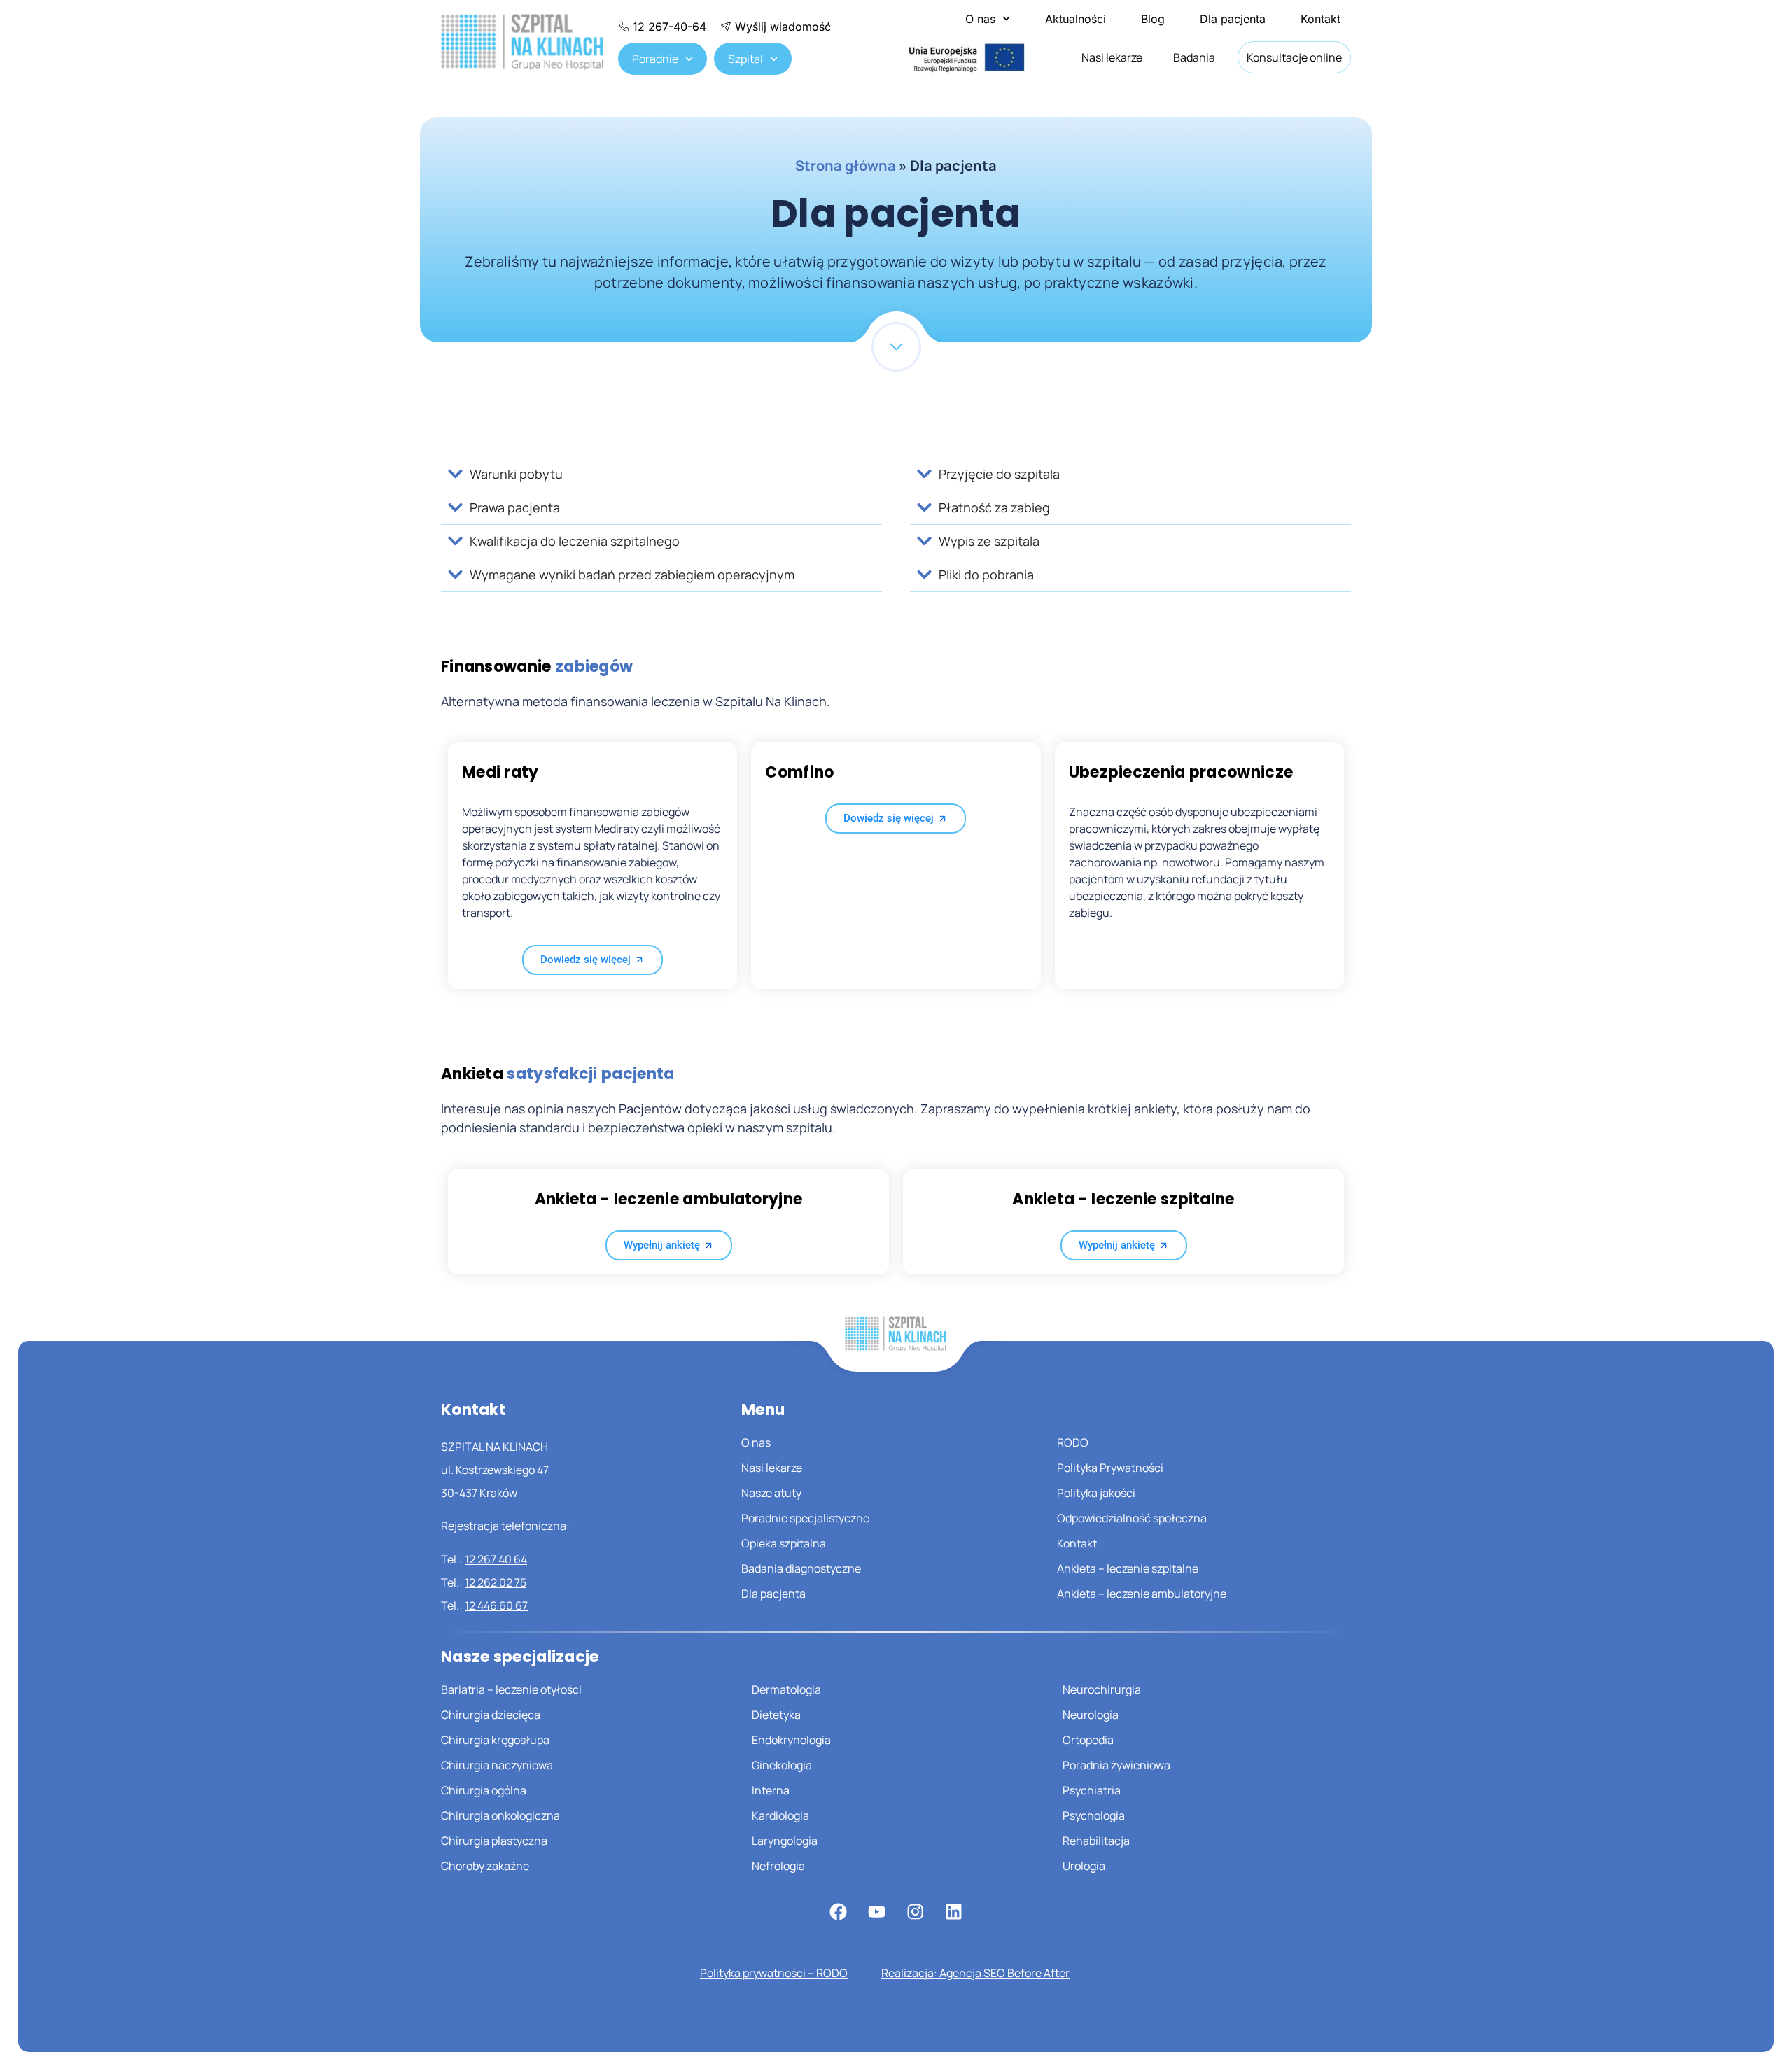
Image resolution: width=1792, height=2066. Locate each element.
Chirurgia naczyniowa (497, 1765)
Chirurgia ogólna (484, 1790)
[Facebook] (838, 1911)
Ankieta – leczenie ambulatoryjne (1142, 1594)
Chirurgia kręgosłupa (495, 1740)
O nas (980, 19)
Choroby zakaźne (485, 1866)
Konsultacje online (1294, 57)
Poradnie (655, 59)
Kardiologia (780, 1815)
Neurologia (1091, 1715)
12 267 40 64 (496, 1559)
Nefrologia (778, 1866)
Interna (771, 1790)
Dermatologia (786, 1689)
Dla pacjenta (1233, 19)
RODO (1073, 1442)
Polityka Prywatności (1110, 1468)
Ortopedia (1088, 1740)
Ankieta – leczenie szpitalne (1128, 1568)
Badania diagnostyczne (801, 1568)
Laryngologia (785, 1841)
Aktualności (1076, 19)
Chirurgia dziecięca (491, 1715)
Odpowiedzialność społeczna (1132, 1518)
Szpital (745, 59)
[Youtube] (876, 1911)
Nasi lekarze (1112, 57)
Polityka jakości (1096, 1493)
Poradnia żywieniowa (1116, 1765)
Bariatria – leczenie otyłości (511, 1689)
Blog (1153, 19)
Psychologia (1094, 1815)
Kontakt (1321, 19)
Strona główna (846, 166)
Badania (1194, 57)
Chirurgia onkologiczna (500, 1815)
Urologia (1084, 1866)
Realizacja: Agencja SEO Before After (975, 1973)
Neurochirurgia (1102, 1689)
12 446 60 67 (496, 1605)
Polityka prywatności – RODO (774, 1973)
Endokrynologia (791, 1740)
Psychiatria (1092, 1790)
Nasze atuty (771, 1493)
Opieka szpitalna (784, 1543)
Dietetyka (776, 1715)
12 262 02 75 (496, 1582)
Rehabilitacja (1096, 1841)
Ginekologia (782, 1765)
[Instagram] (915, 1911)
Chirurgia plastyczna (494, 1841)
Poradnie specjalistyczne (805, 1518)
